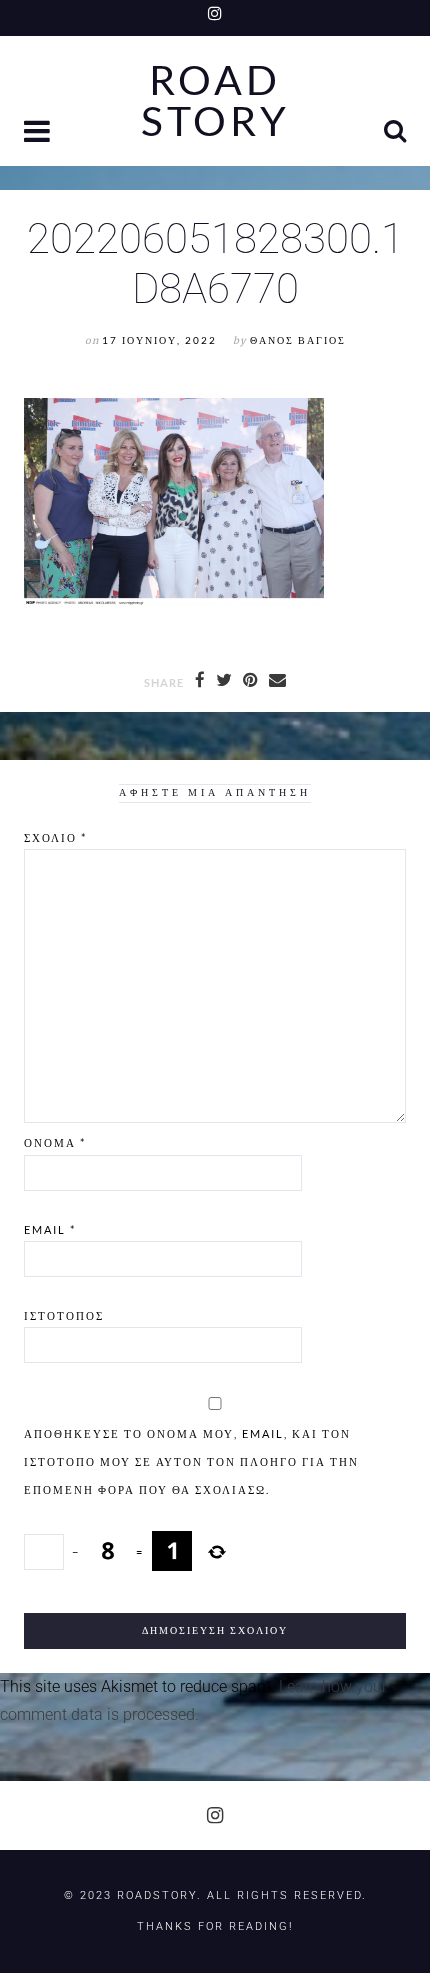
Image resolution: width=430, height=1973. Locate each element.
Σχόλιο (55, 837)
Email (50, 1229)
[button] (39, 133)
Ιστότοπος (64, 1315)
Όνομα (55, 1142)
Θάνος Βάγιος (298, 340)
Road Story (215, 101)
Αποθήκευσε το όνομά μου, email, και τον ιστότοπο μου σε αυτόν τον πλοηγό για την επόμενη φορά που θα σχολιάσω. (191, 1461)
